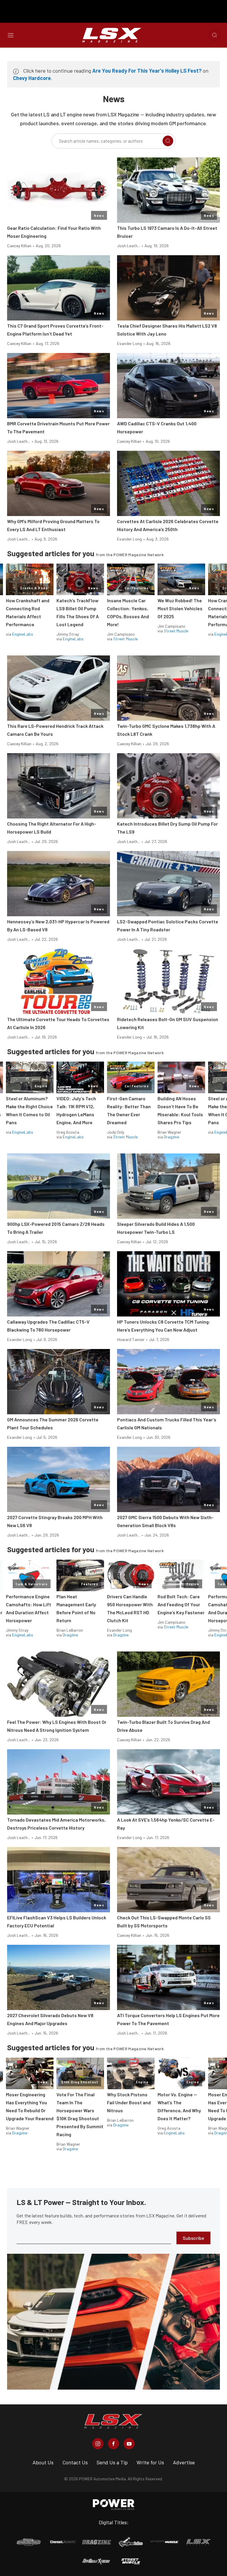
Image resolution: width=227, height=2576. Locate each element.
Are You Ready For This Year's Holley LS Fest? (147, 71)
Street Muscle (125, 639)
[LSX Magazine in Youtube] (129, 2444)
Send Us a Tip (112, 2462)
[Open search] (215, 35)
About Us (43, 2462)
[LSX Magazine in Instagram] (98, 2444)
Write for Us (150, 2462)
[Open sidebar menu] (11, 35)
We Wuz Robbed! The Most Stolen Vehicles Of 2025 (180, 608)
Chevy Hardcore (32, 78)
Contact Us (75, 2462)
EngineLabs (23, 634)
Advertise (184, 2462)
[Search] (168, 141)
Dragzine (171, 1137)
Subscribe (193, 2238)
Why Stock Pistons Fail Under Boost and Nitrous (129, 2102)
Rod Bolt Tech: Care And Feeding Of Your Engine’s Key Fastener (181, 1604)
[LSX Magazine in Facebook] (113, 2444)
